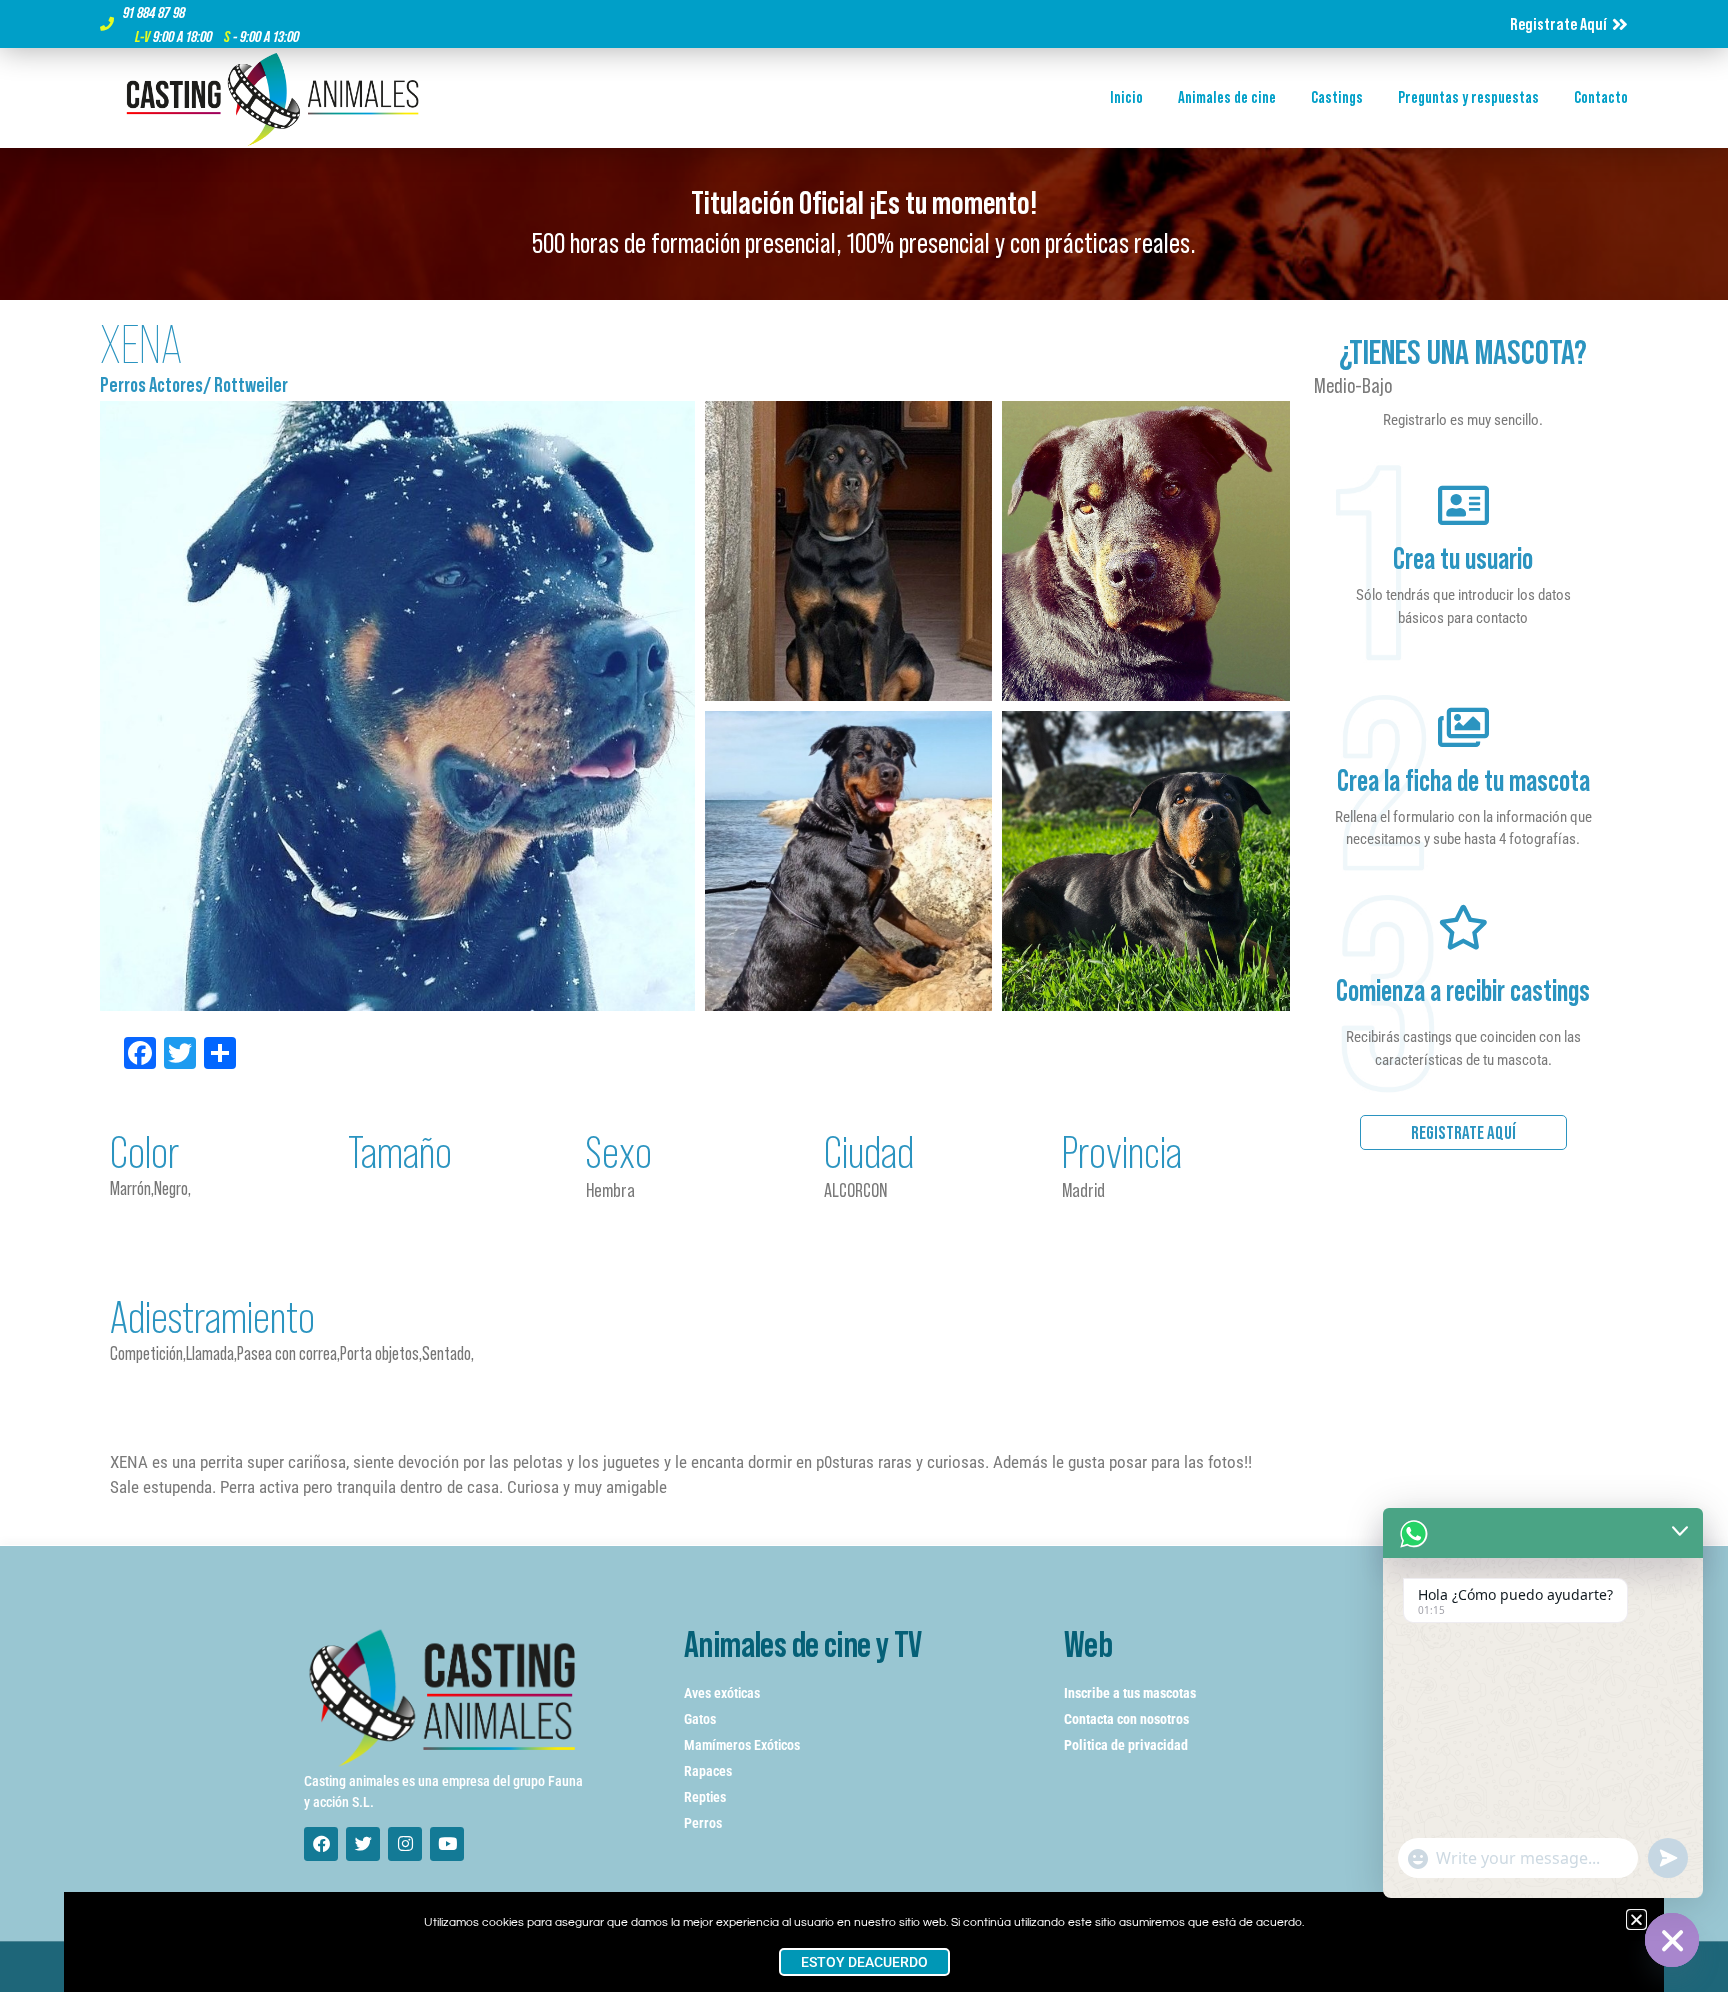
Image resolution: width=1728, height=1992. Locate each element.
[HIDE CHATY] (1672, 1940)
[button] (1636, 1919)
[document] (864, 996)
